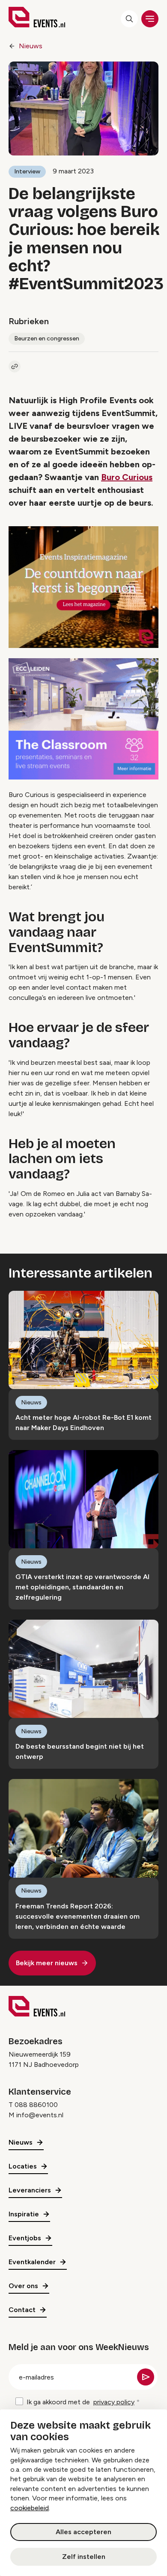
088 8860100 (36, 2105)
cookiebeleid (30, 2508)
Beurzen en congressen (47, 338)
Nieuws (31, 46)
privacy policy (114, 2402)
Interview (27, 171)
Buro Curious (127, 477)
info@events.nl (40, 2115)
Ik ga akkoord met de (81, 2402)
